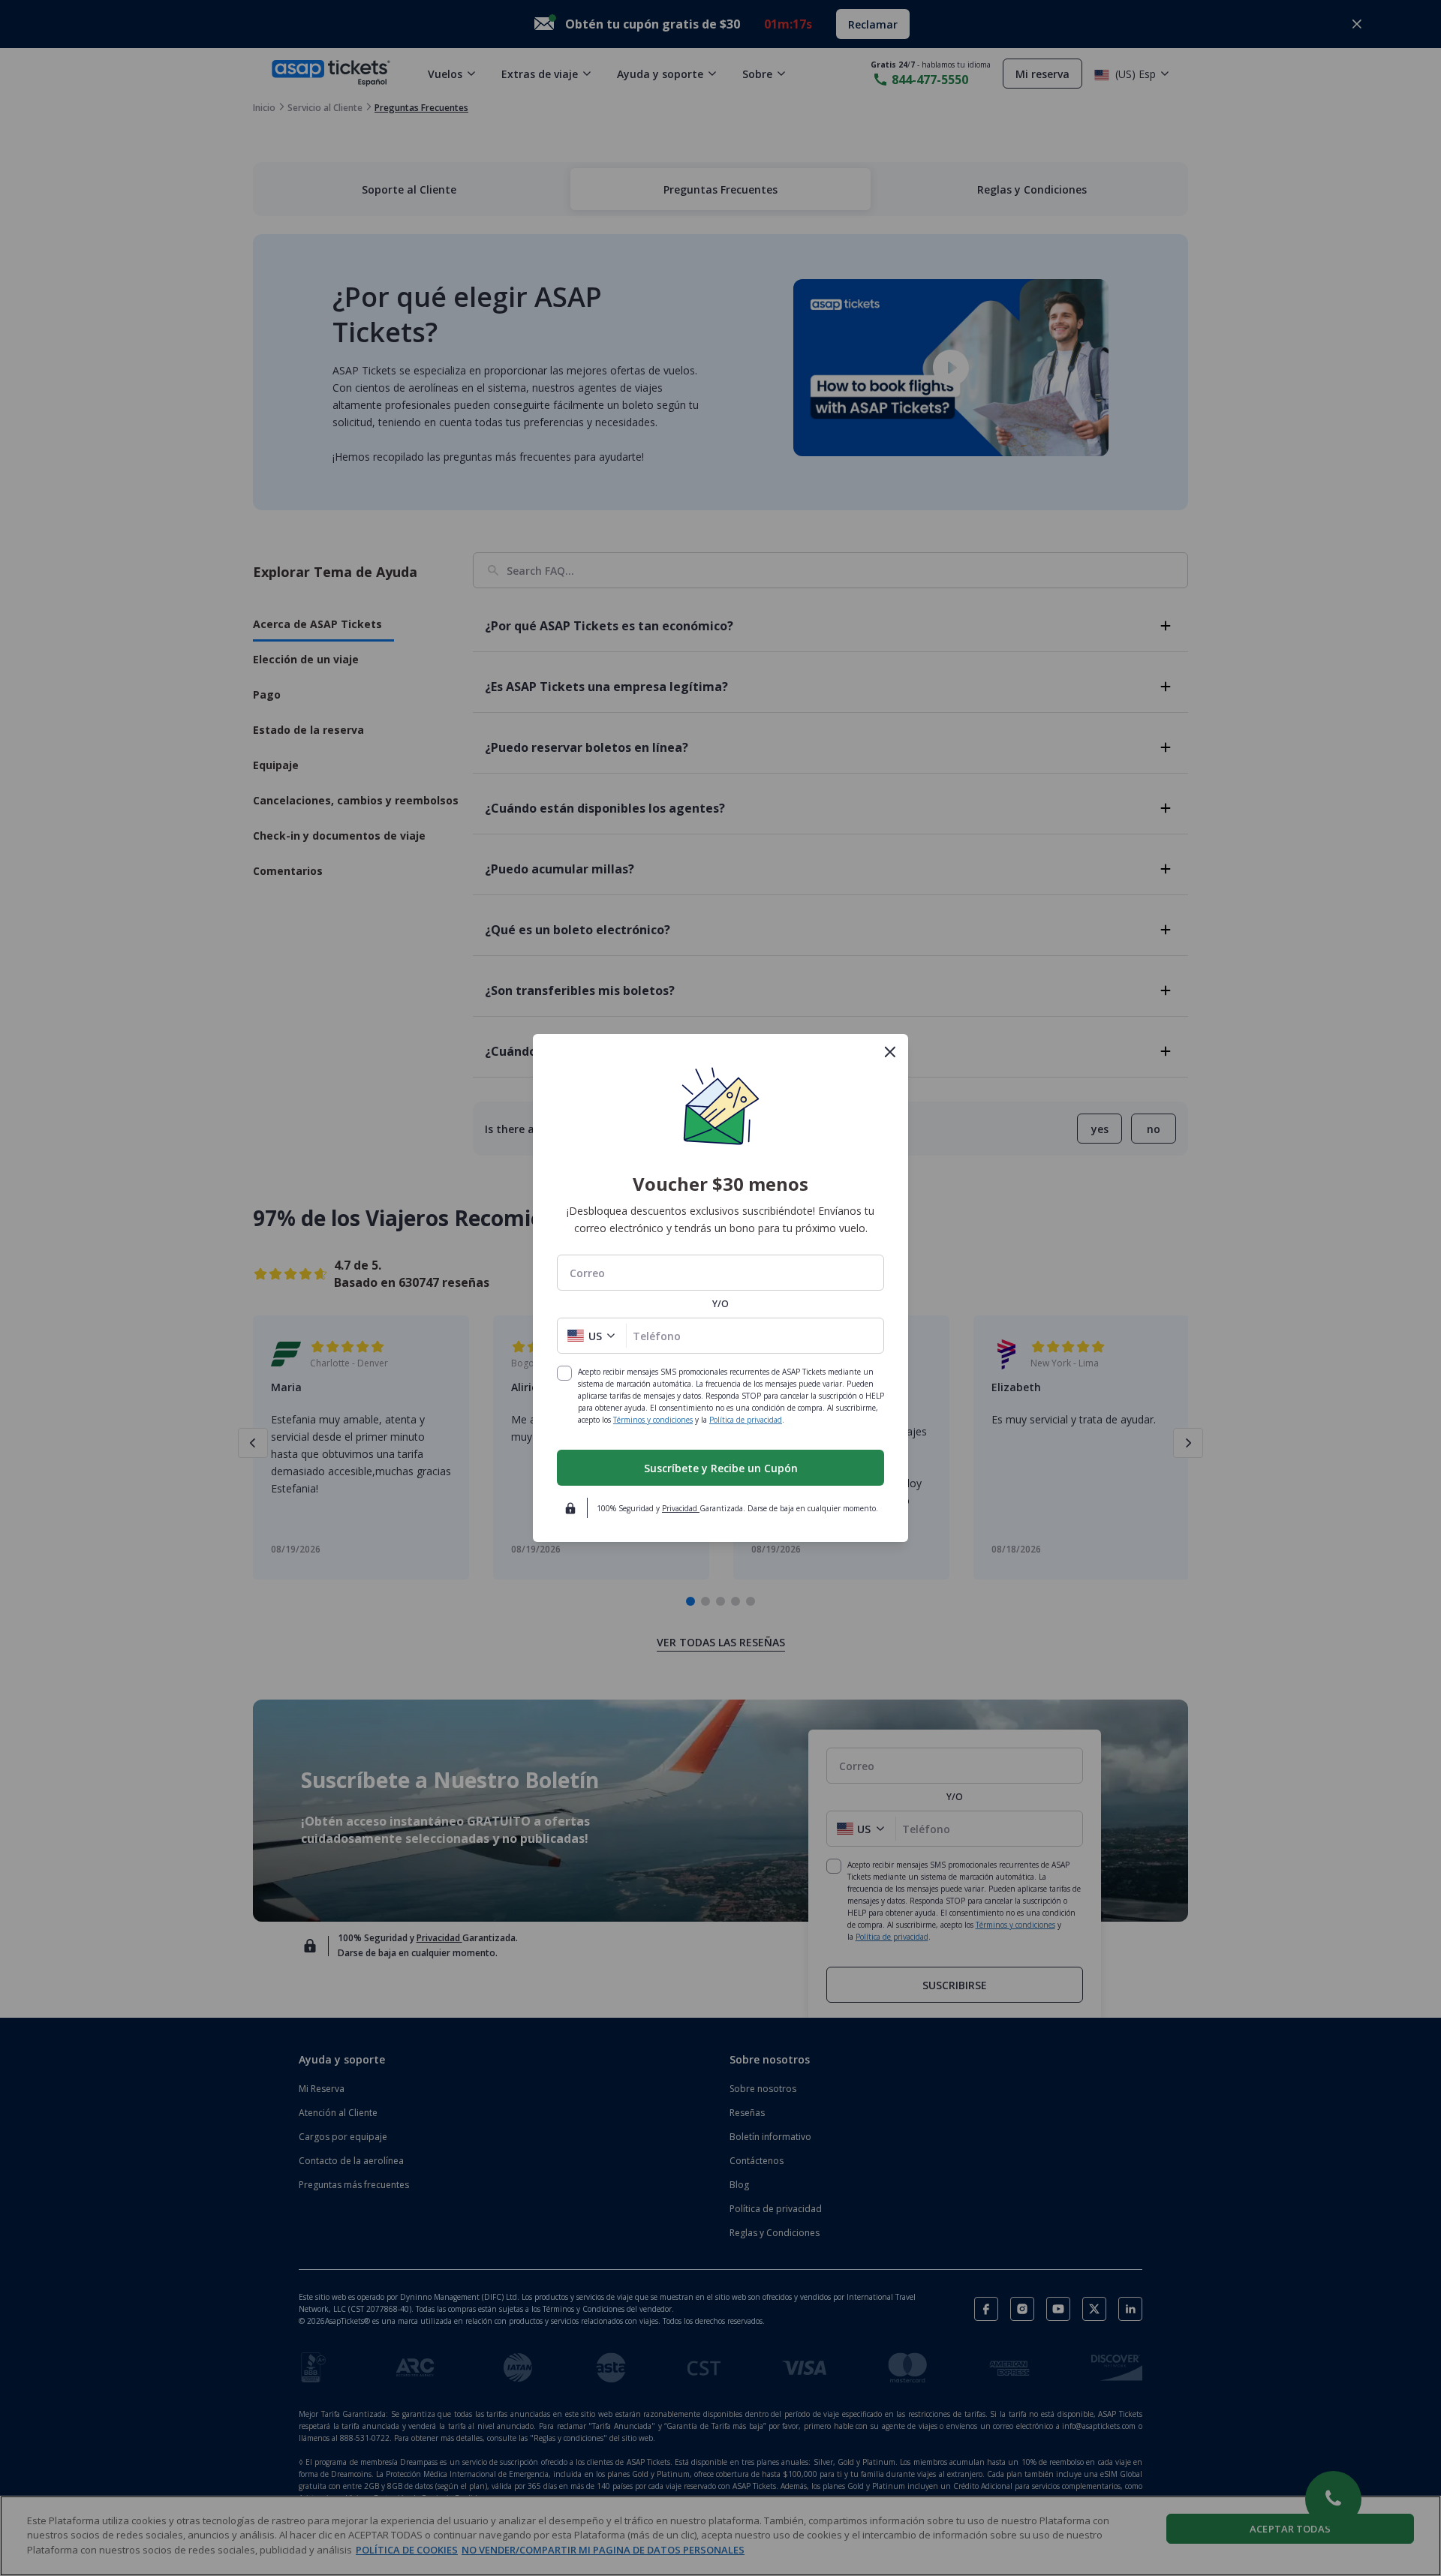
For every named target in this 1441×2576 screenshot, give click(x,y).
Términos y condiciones (653, 1420)
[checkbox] (564, 1373)
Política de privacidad (746, 1420)
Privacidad (681, 1508)
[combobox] (720, 1273)
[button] (592, 1336)
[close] (890, 1052)
